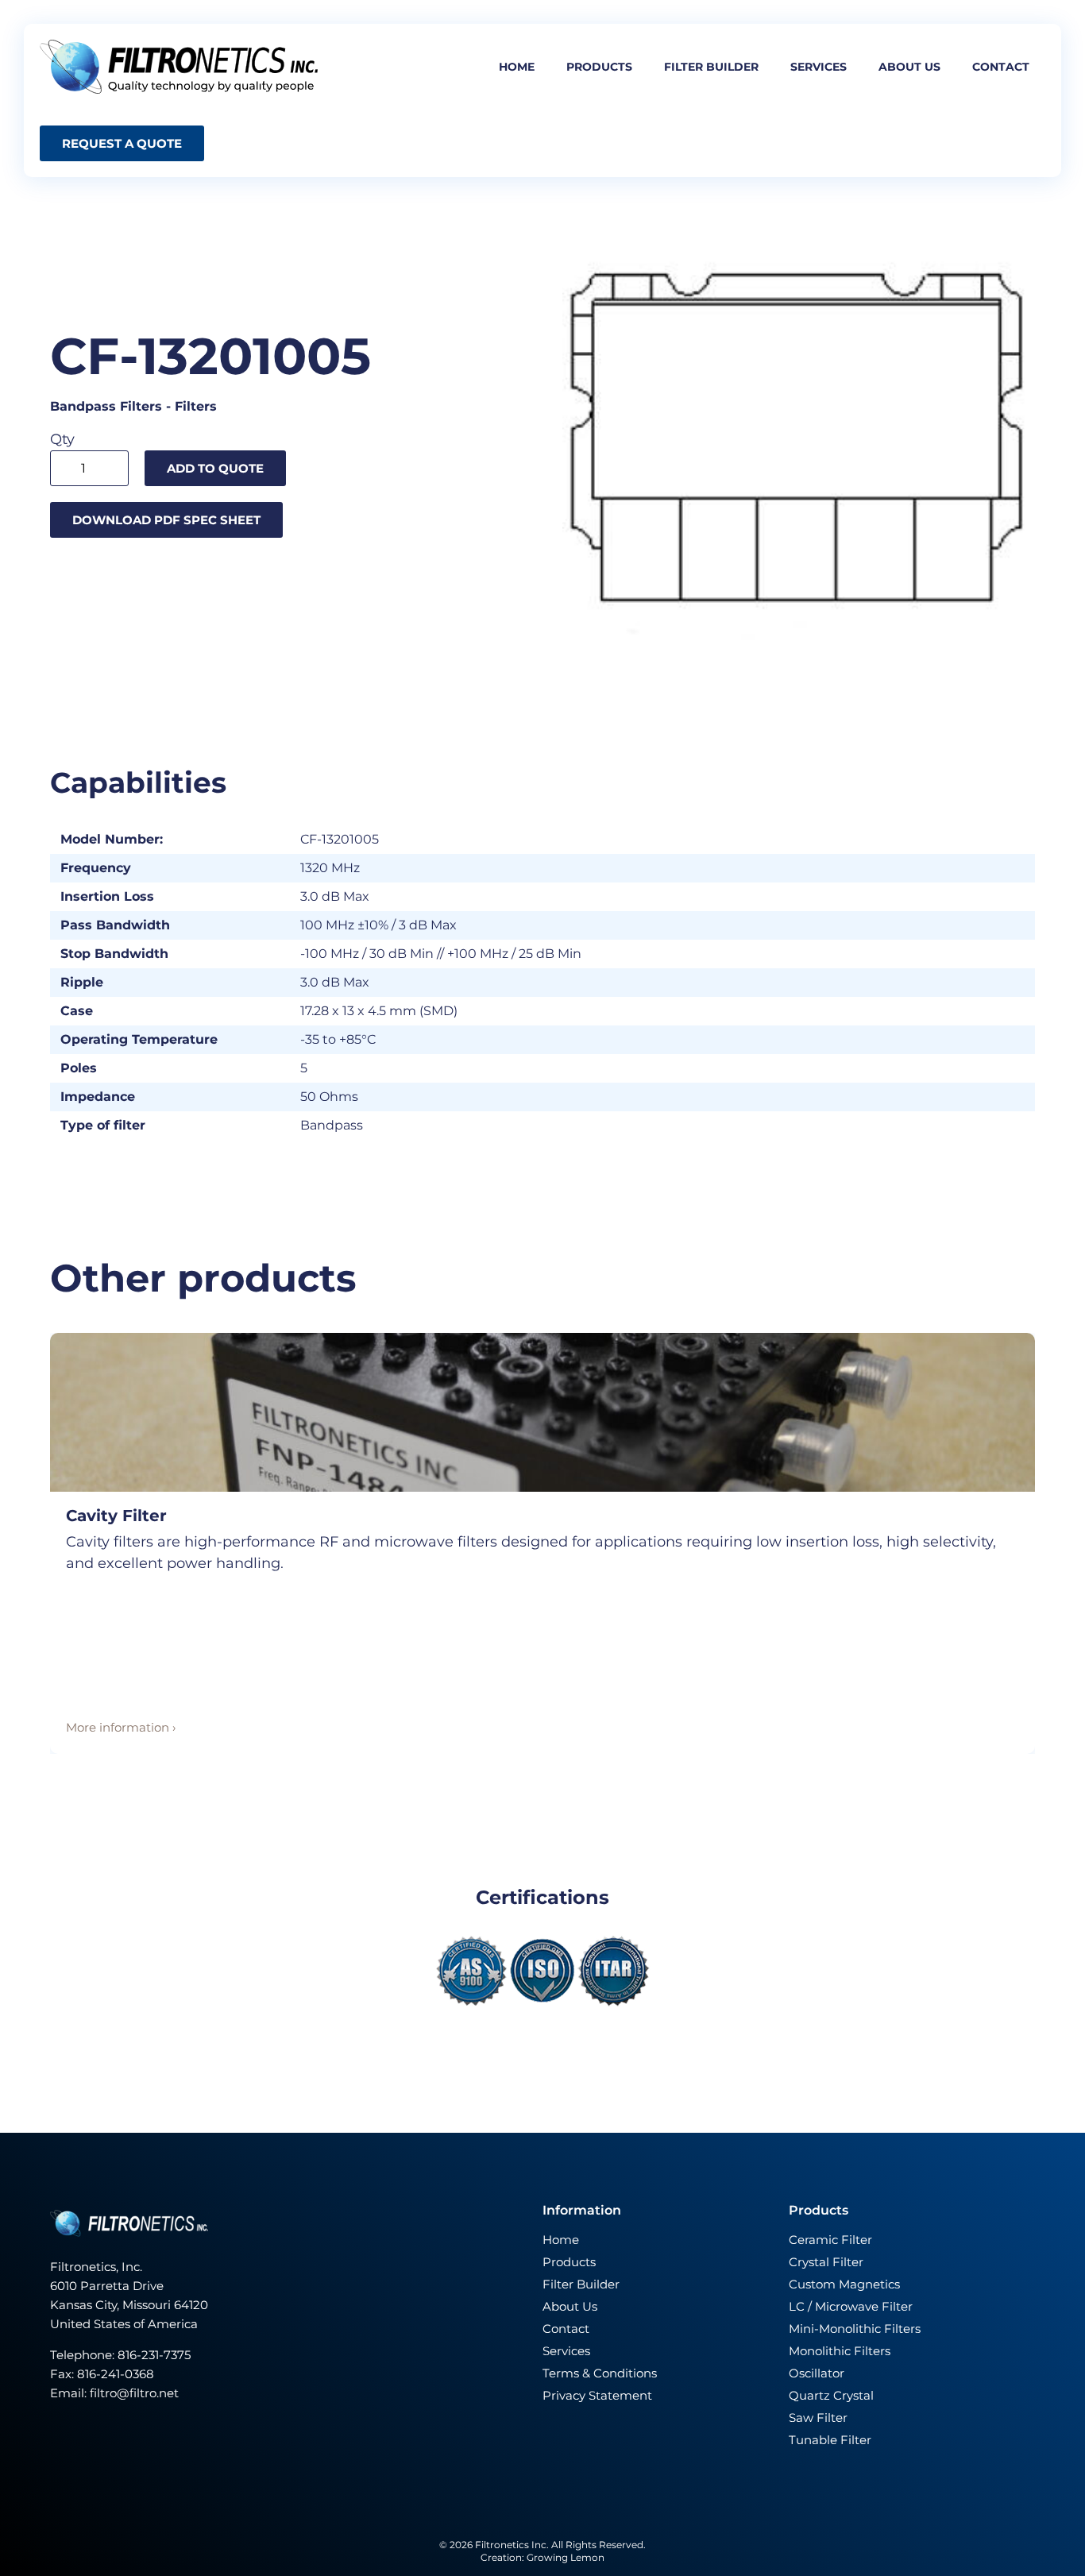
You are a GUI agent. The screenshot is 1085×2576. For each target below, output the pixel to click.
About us (909, 67)
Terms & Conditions (600, 2373)
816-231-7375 (156, 2355)
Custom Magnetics (844, 2284)
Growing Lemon (566, 2557)
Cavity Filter (116, 1516)
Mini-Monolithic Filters (855, 2329)
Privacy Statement (597, 2395)
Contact (1001, 67)
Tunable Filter (830, 2440)
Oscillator (817, 2373)
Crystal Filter (826, 2262)
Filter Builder (581, 2284)
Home (517, 67)
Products (599, 67)
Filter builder (711, 67)
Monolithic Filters (840, 2351)
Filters (196, 406)
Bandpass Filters (106, 406)
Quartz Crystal (831, 2395)
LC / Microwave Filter (851, 2306)
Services (819, 67)
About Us (570, 2306)
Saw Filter (818, 2418)
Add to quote (215, 468)
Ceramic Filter (830, 2240)
